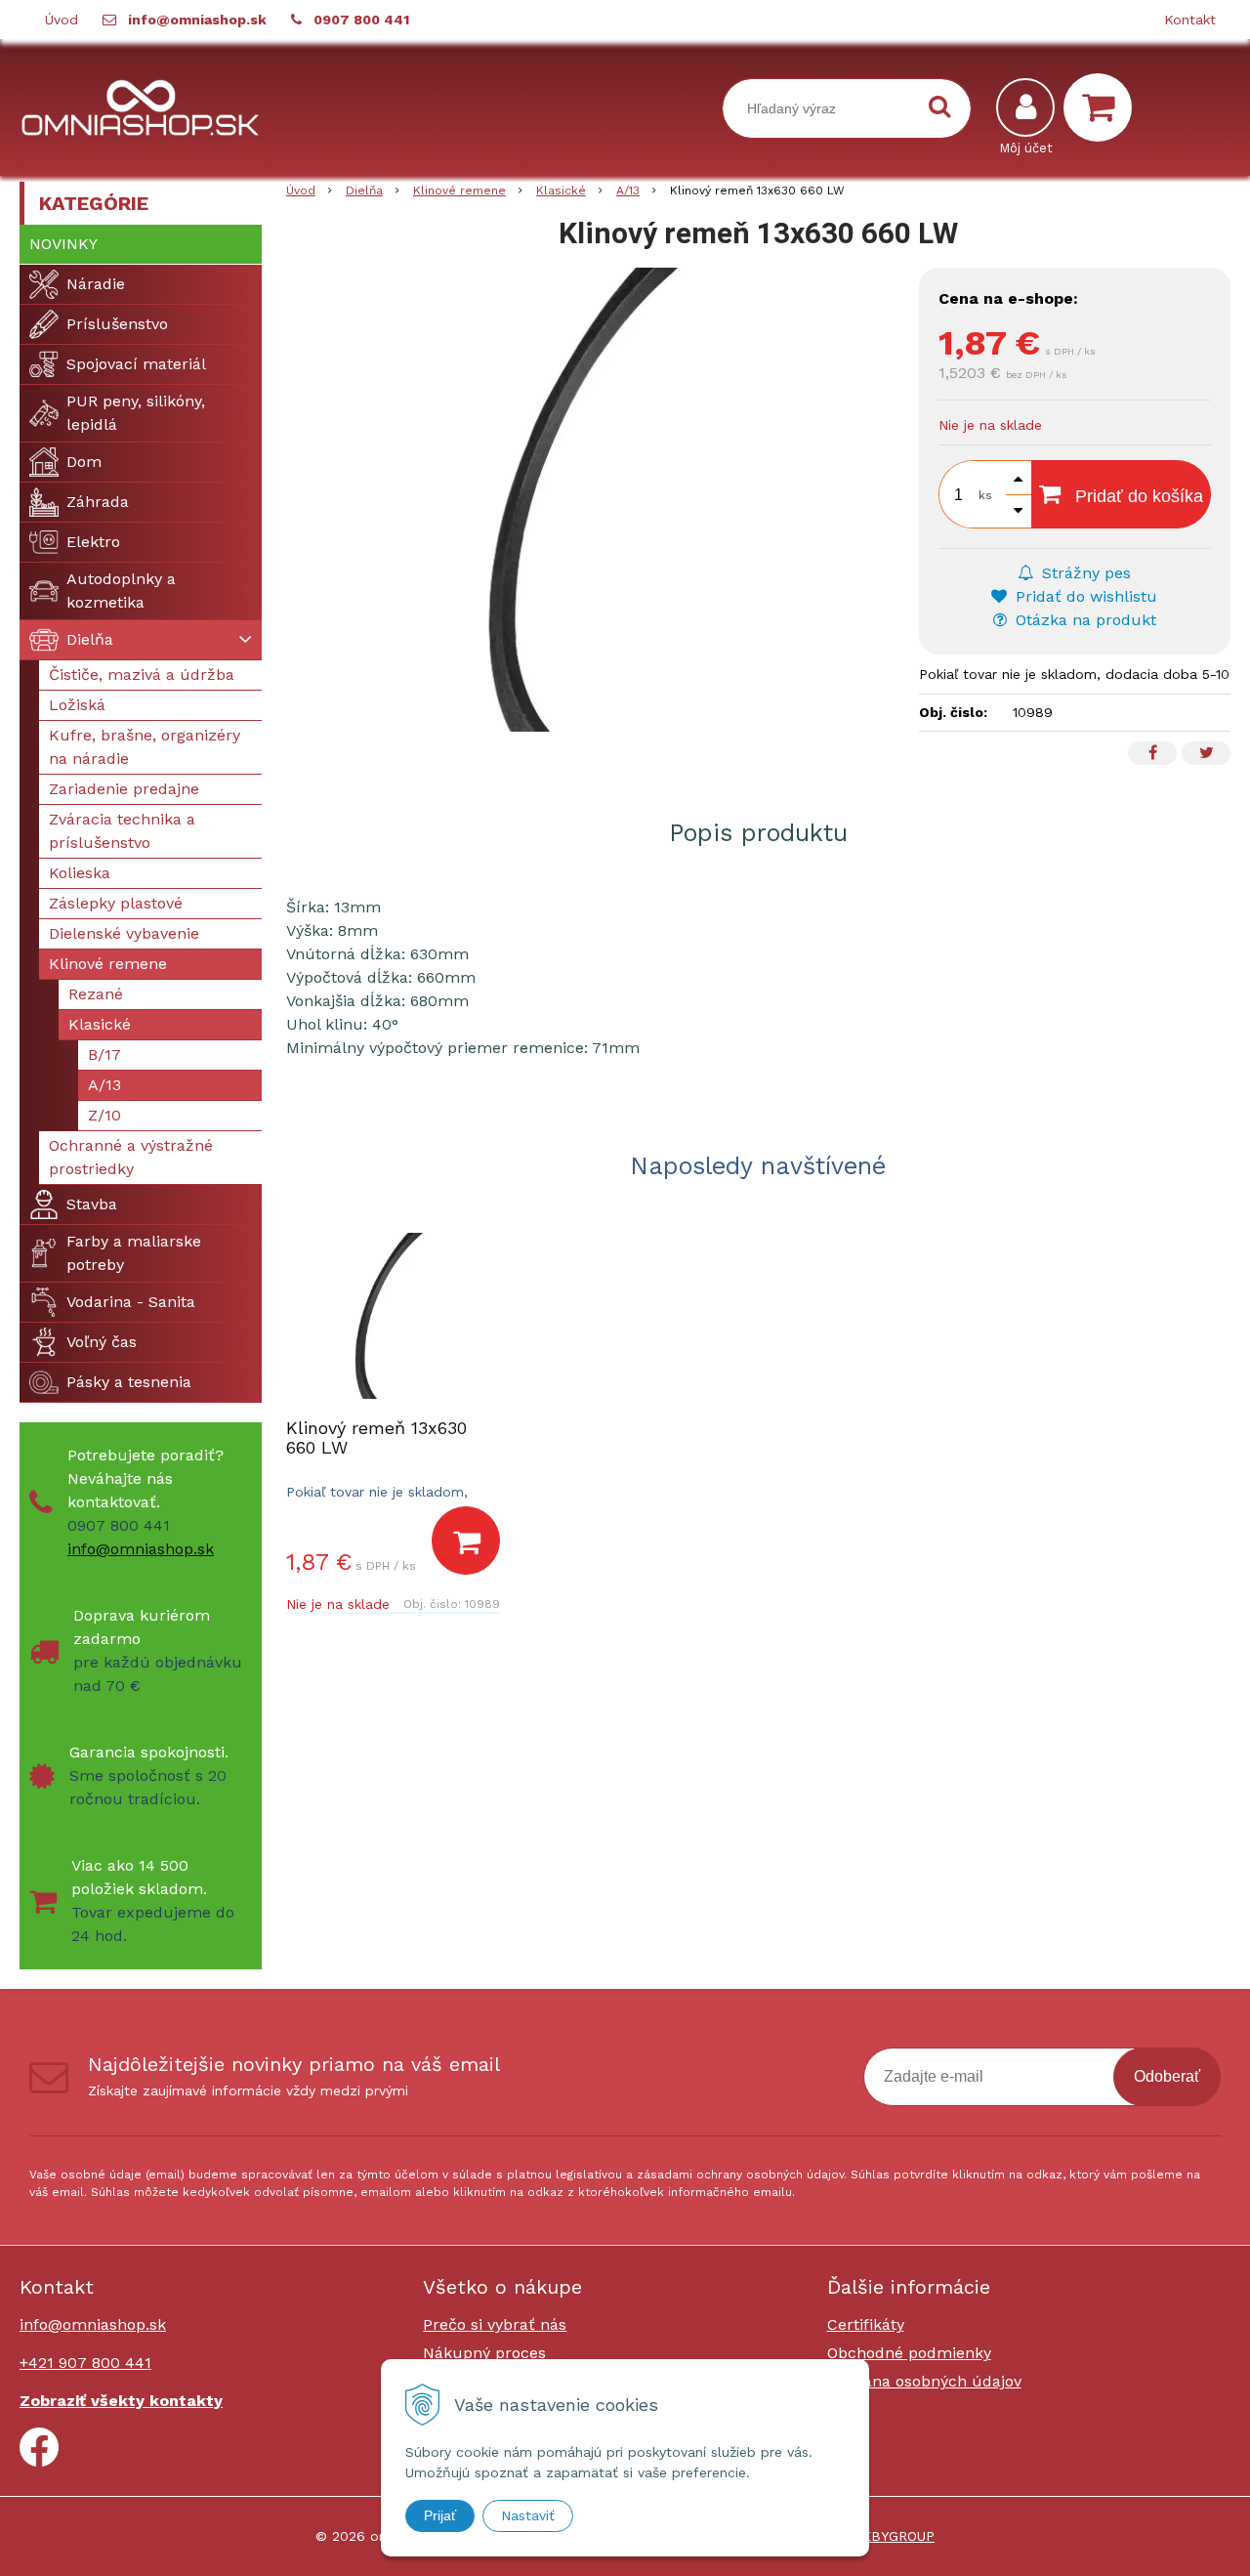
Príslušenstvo (117, 324)
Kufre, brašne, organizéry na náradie (145, 747)
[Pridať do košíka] (466, 1541)
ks (985, 495)
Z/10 (104, 1115)
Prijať (440, 2515)
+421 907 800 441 (85, 2363)
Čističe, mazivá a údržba (142, 675)
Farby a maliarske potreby (134, 1253)
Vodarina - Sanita (131, 1302)
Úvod (62, 20)
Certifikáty (866, 2324)
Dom (84, 462)
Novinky (63, 244)
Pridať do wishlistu (1084, 596)
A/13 (628, 190)
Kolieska (80, 873)
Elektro (93, 542)
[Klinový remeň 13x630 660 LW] (593, 500)
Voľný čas (102, 1342)
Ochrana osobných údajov (924, 2381)
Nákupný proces (484, 2353)
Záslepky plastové (116, 903)
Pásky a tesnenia (129, 1382)
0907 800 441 (361, 20)
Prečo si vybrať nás (495, 2324)
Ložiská (77, 705)
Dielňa (364, 190)
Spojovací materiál (136, 364)
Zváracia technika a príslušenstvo (122, 831)
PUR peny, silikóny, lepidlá (136, 413)
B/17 (104, 1055)
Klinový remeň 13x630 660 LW (376, 1437)
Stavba (92, 1204)
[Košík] (1103, 107)
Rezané (96, 994)
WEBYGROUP (892, 2536)
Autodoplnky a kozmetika (121, 591)
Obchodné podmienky (909, 2353)
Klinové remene (459, 190)
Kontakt (1190, 20)
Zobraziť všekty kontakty (121, 2401)
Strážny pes (1084, 573)
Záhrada (98, 502)
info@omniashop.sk (197, 20)
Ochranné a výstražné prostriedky (131, 1157)
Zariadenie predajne (124, 789)
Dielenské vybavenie (124, 933)
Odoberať (1167, 2076)
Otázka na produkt (1083, 620)
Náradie (96, 284)
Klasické (561, 190)
